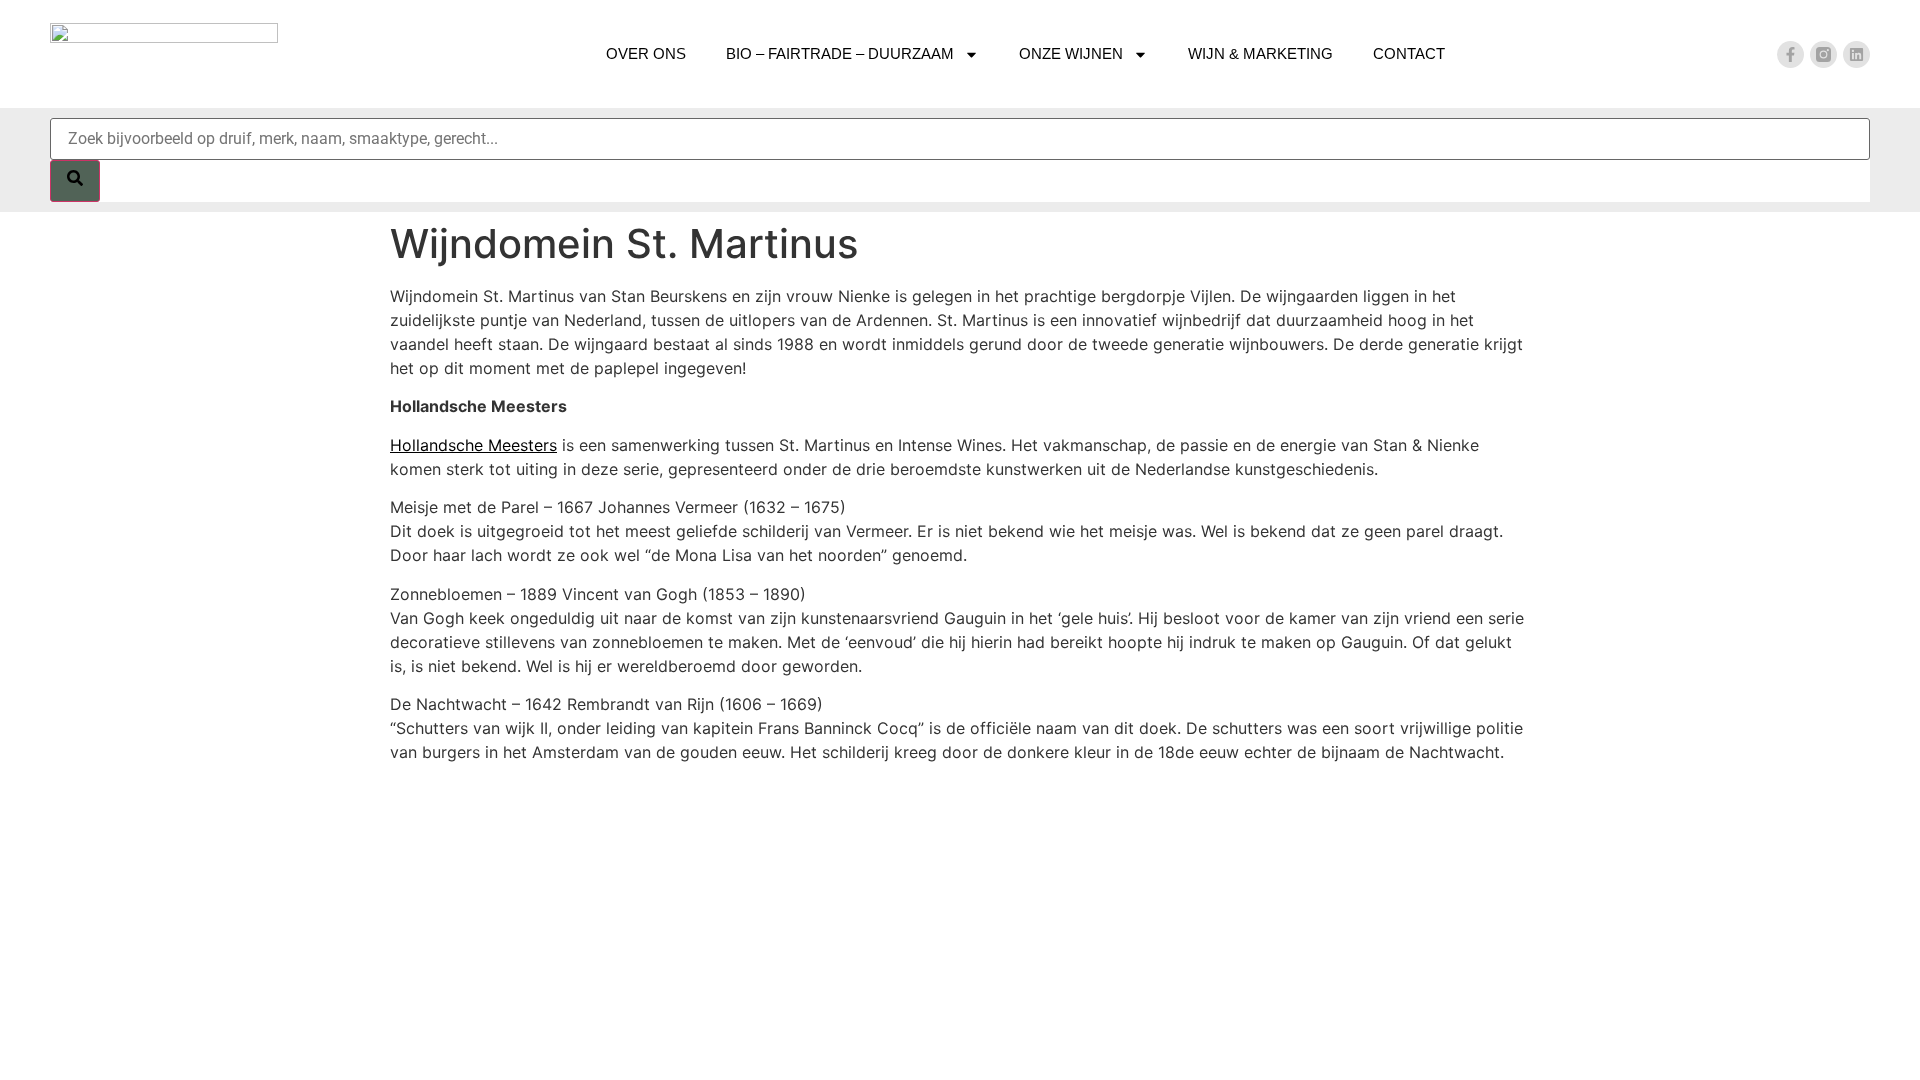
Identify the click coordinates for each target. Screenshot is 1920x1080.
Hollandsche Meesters (473, 445)
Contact (1409, 53)
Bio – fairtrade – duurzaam (840, 53)
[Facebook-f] (1790, 54)
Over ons (646, 53)
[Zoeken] (75, 181)
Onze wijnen (1071, 53)
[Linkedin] (1856, 54)
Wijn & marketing (1260, 53)
